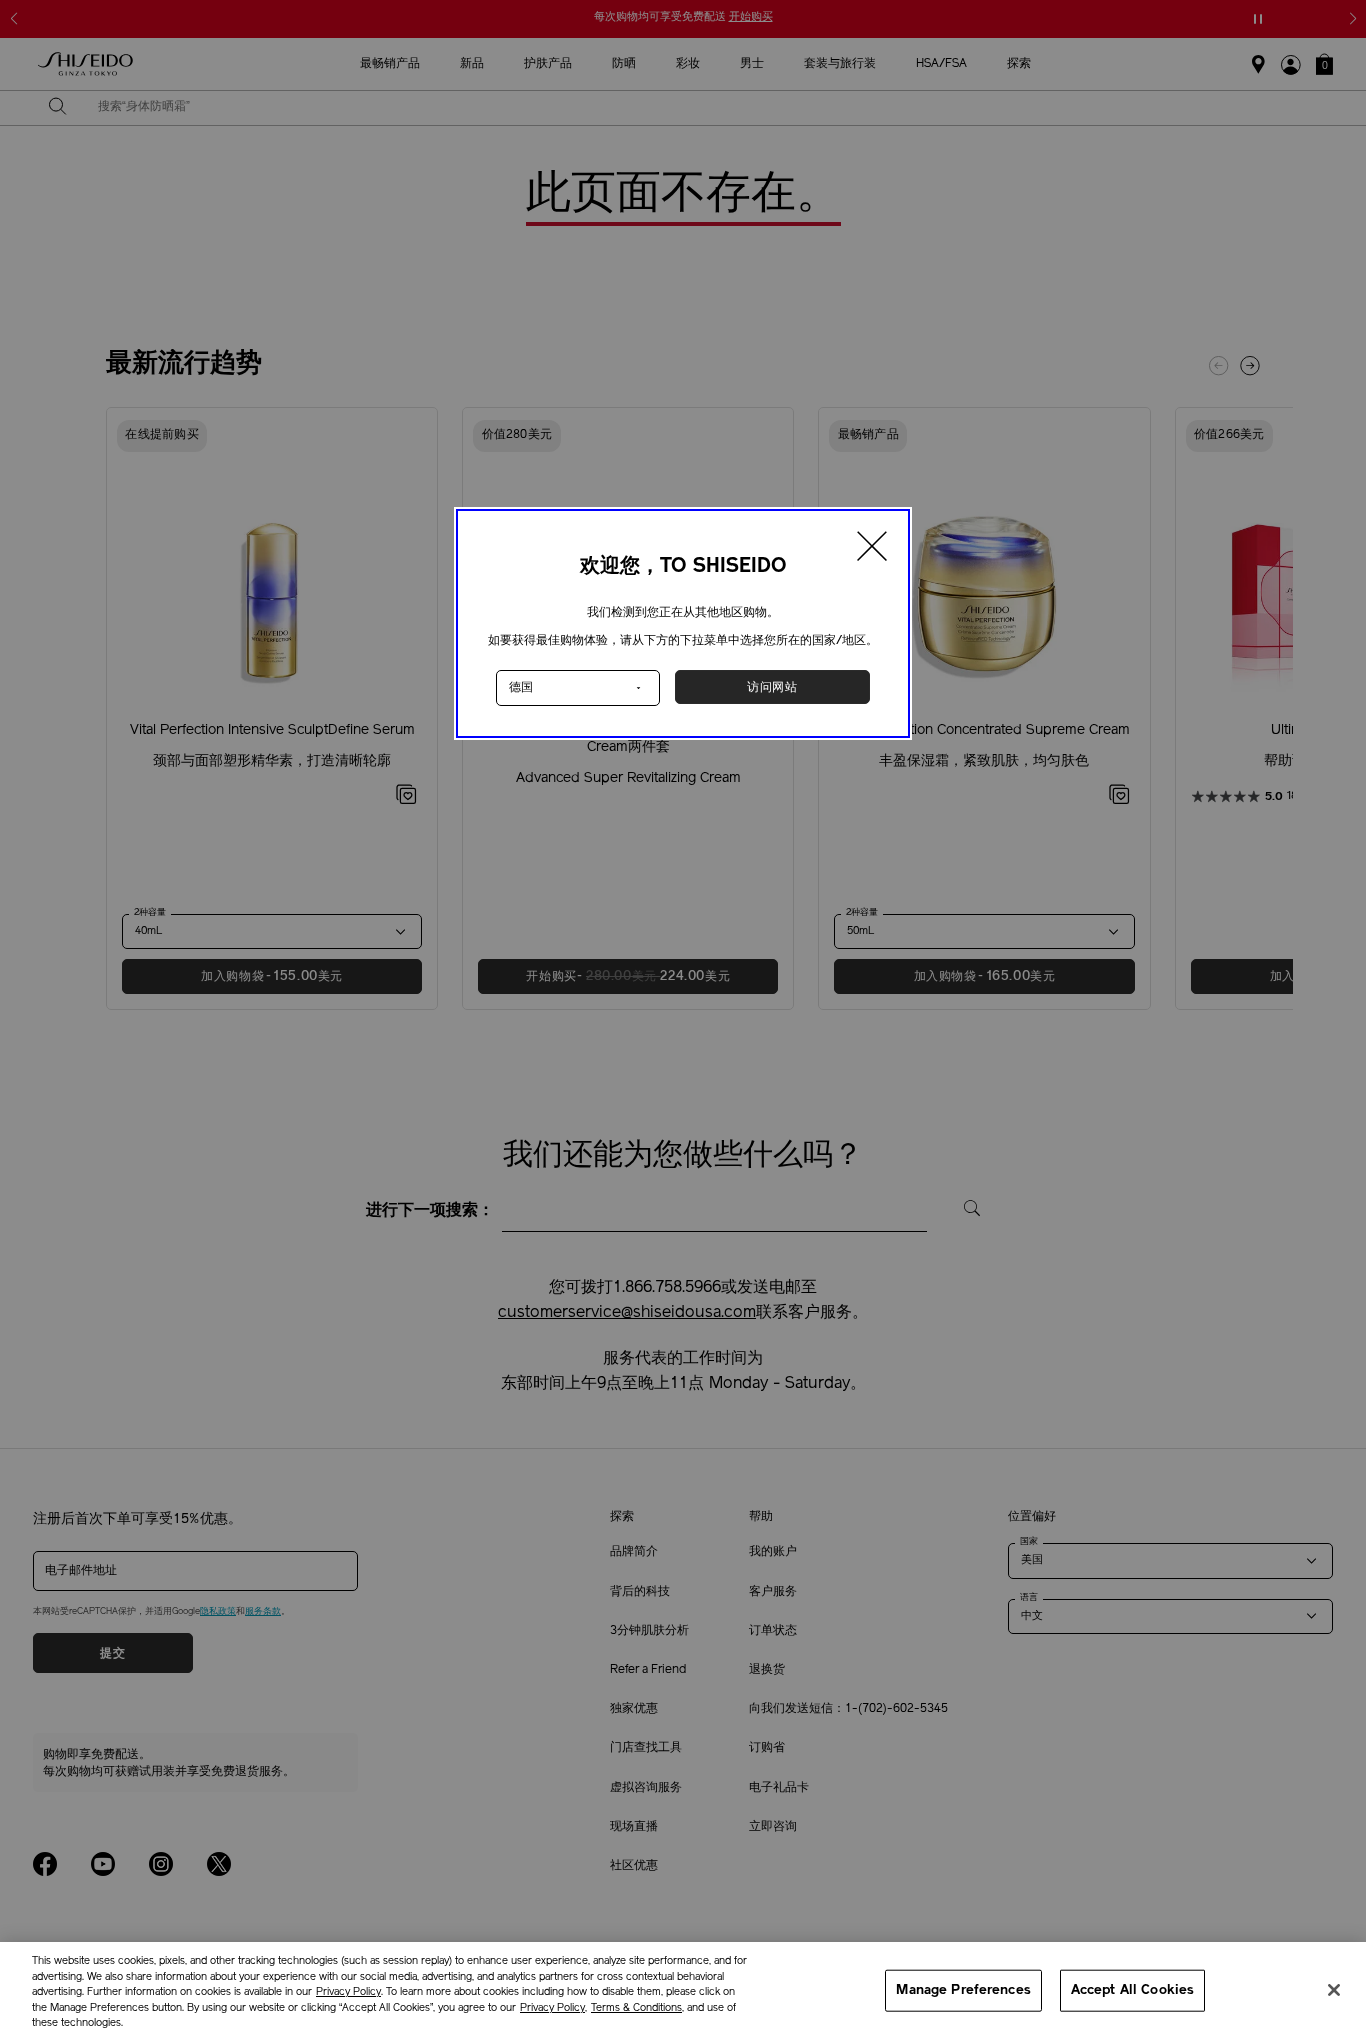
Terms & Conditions (636, 2008)
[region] (683, 1992)
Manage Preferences (963, 1990)
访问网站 (772, 687)
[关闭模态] (873, 549)
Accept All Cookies (1132, 1990)
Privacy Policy (348, 1992)
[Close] (1334, 1990)
